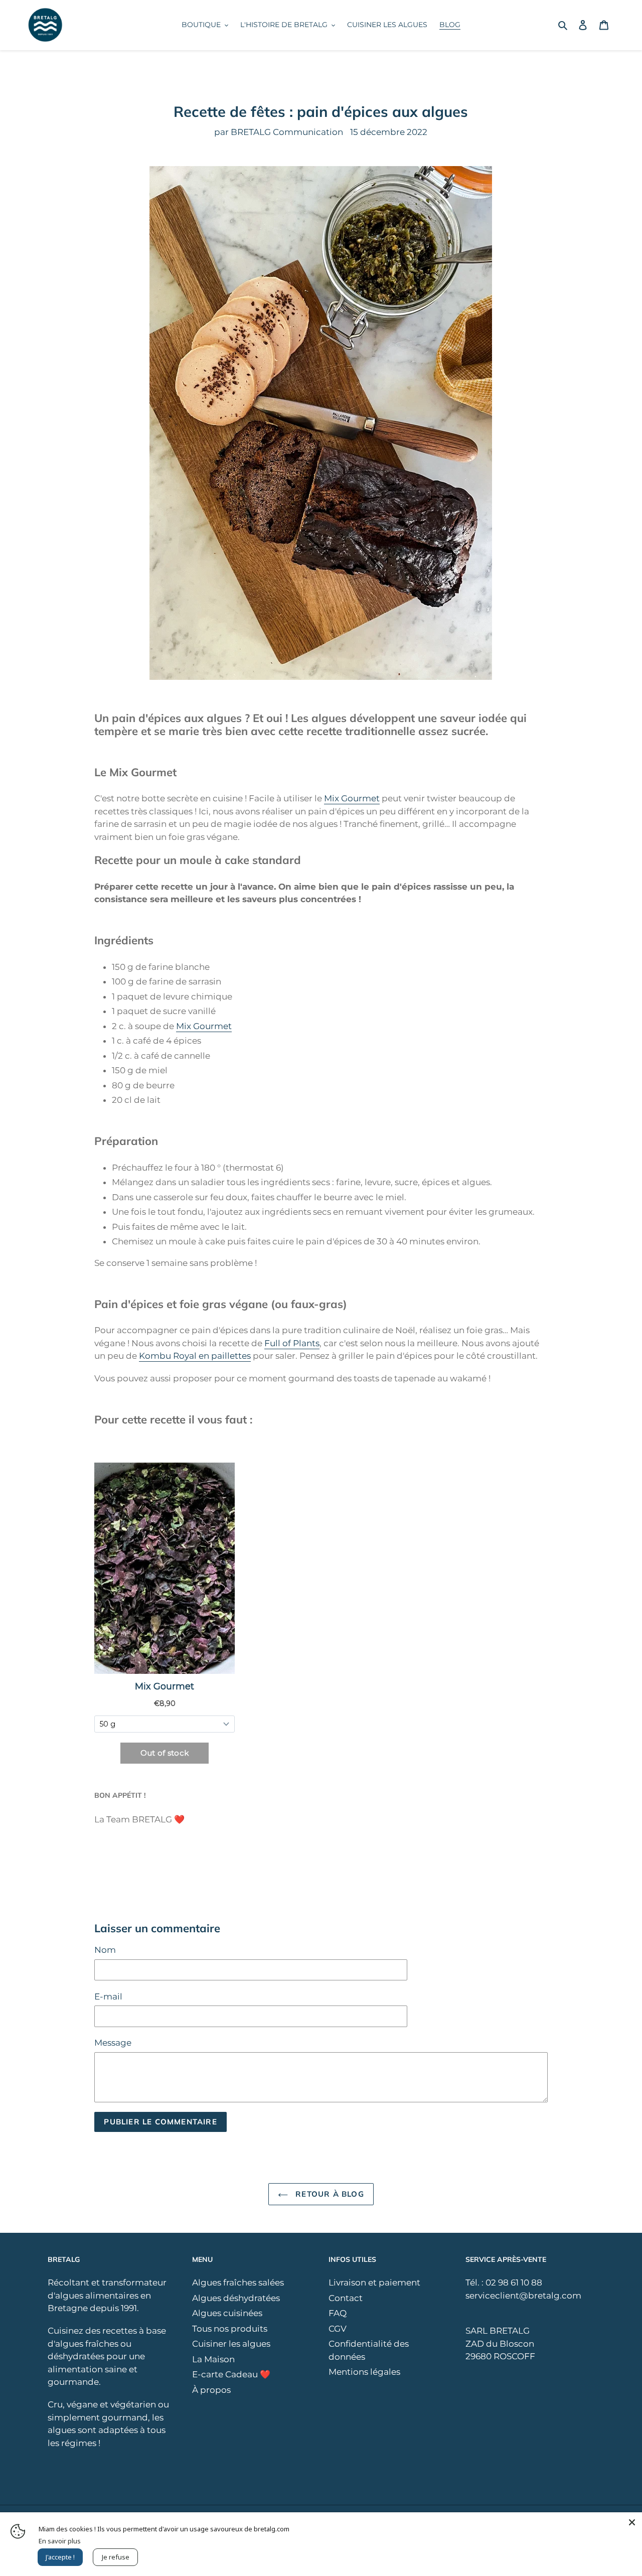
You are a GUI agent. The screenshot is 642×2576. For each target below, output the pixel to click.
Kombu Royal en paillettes (195, 1356)
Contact (346, 2298)
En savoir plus (60, 2541)
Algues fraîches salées (238, 2282)
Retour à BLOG (329, 2194)
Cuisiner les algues (231, 2344)
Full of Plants (292, 1343)
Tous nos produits (230, 2329)
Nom (105, 1950)
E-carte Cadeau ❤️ (231, 2374)
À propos (211, 2390)
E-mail (108, 1996)
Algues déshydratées (236, 2298)
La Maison (213, 2359)
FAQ (338, 2313)
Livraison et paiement (374, 2282)
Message (113, 2043)
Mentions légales (364, 2372)
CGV (338, 2329)
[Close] (632, 2522)
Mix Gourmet (352, 798)
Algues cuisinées (227, 2313)
